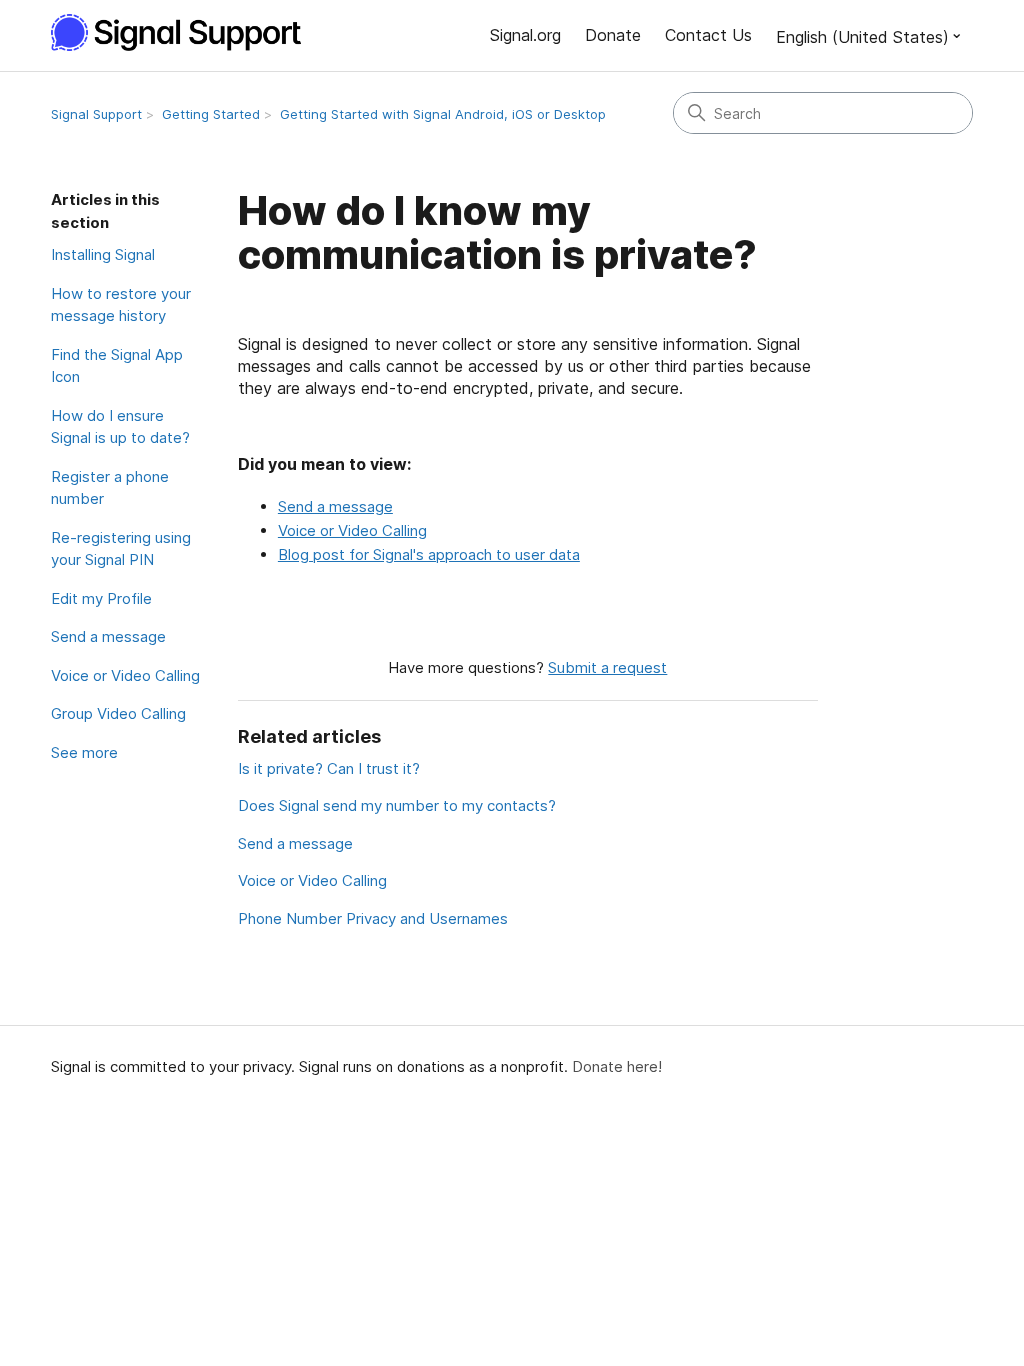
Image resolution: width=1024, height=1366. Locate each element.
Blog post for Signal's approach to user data (429, 554)
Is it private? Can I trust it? (329, 768)
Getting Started (211, 114)
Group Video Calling (118, 713)
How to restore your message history (121, 305)
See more (84, 752)
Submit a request (607, 667)
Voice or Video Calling (125, 675)
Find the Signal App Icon (117, 366)
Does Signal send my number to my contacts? (397, 805)
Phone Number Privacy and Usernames (373, 918)
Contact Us (708, 35)
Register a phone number (110, 488)
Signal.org (525, 35)
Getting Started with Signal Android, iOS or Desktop (443, 114)
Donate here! (617, 1066)
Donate (613, 35)
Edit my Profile (101, 598)
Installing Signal (103, 254)
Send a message (108, 636)
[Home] (187, 32)
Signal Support (96, 114)
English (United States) (862, 37)
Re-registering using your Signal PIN (121, 549)
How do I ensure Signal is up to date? (120, 427)
